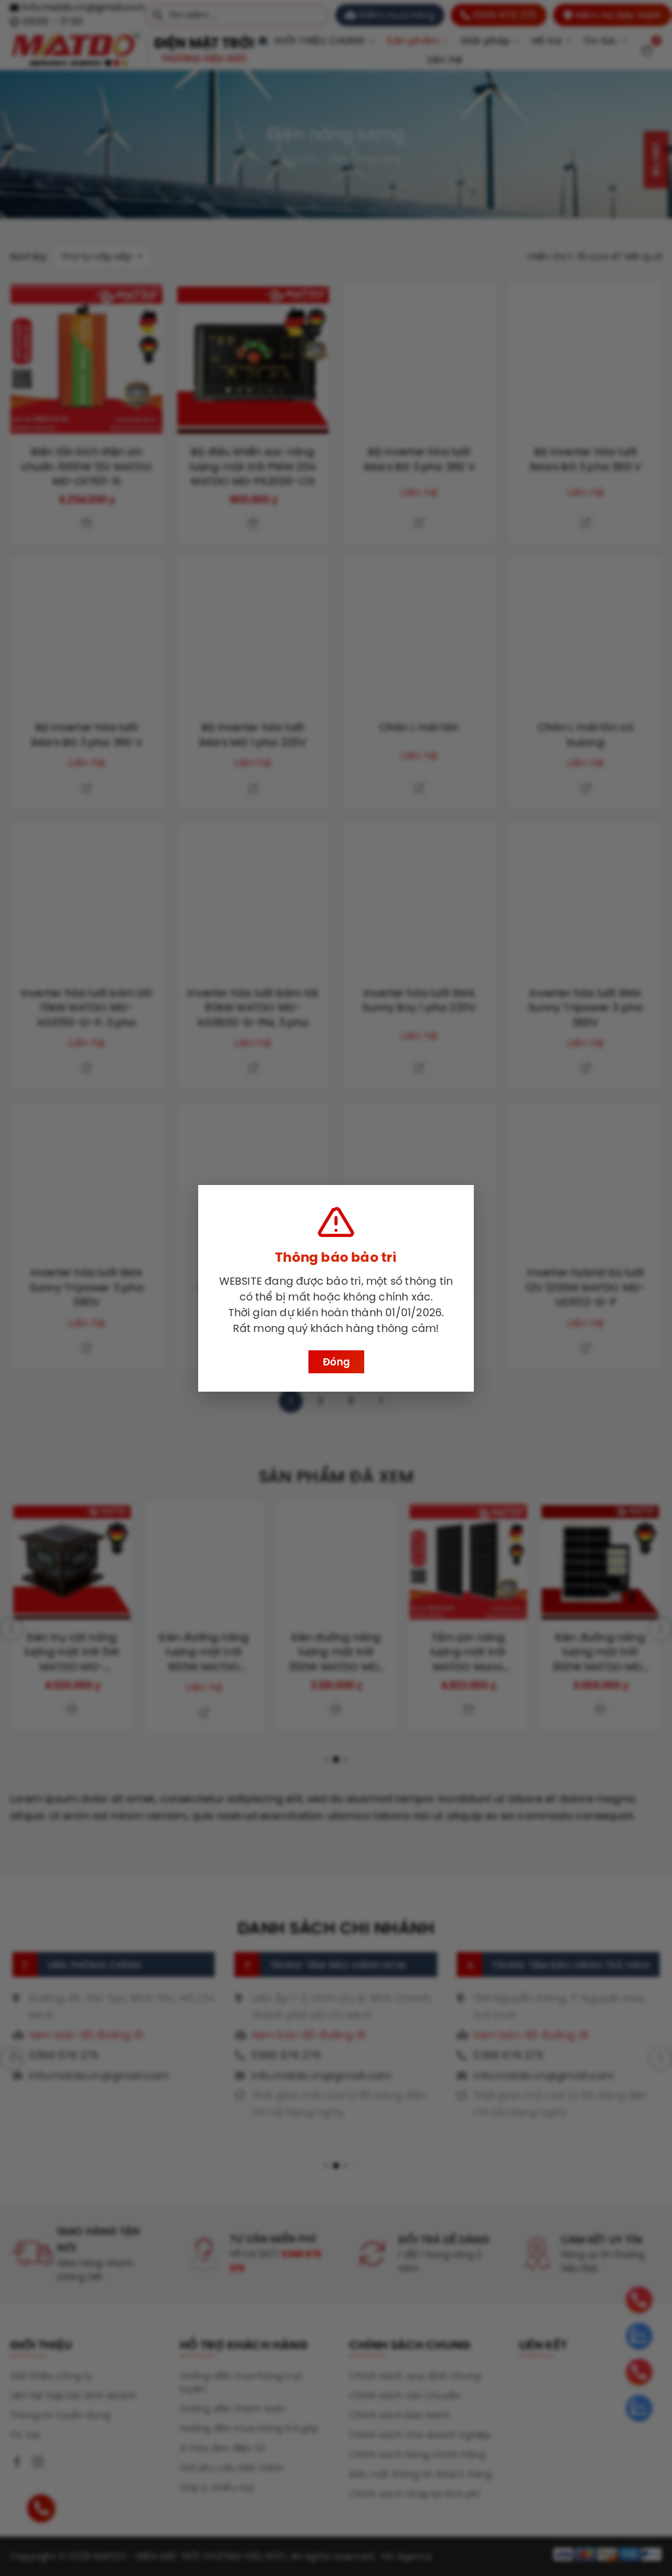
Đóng (336, 1362)
